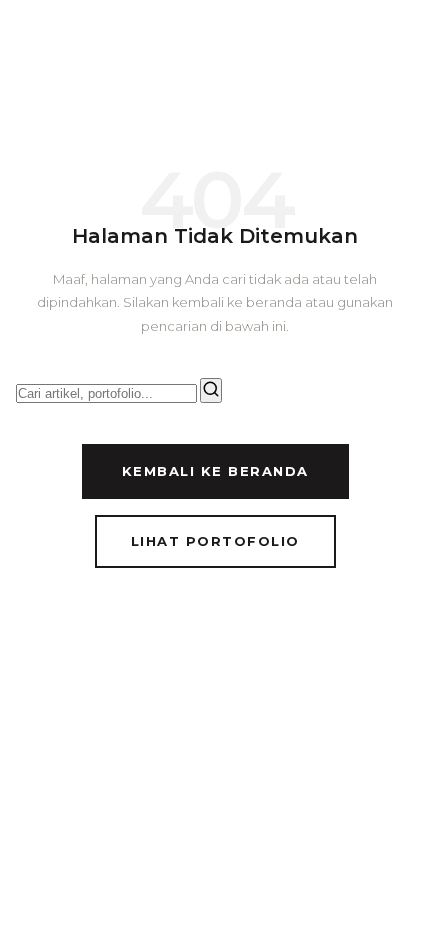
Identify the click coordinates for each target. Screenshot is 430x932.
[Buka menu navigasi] (396, 46)
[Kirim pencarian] (211, 390)
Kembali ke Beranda (215, 471)
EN (328, 45)
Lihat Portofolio (215, 541)
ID (292, 45)
